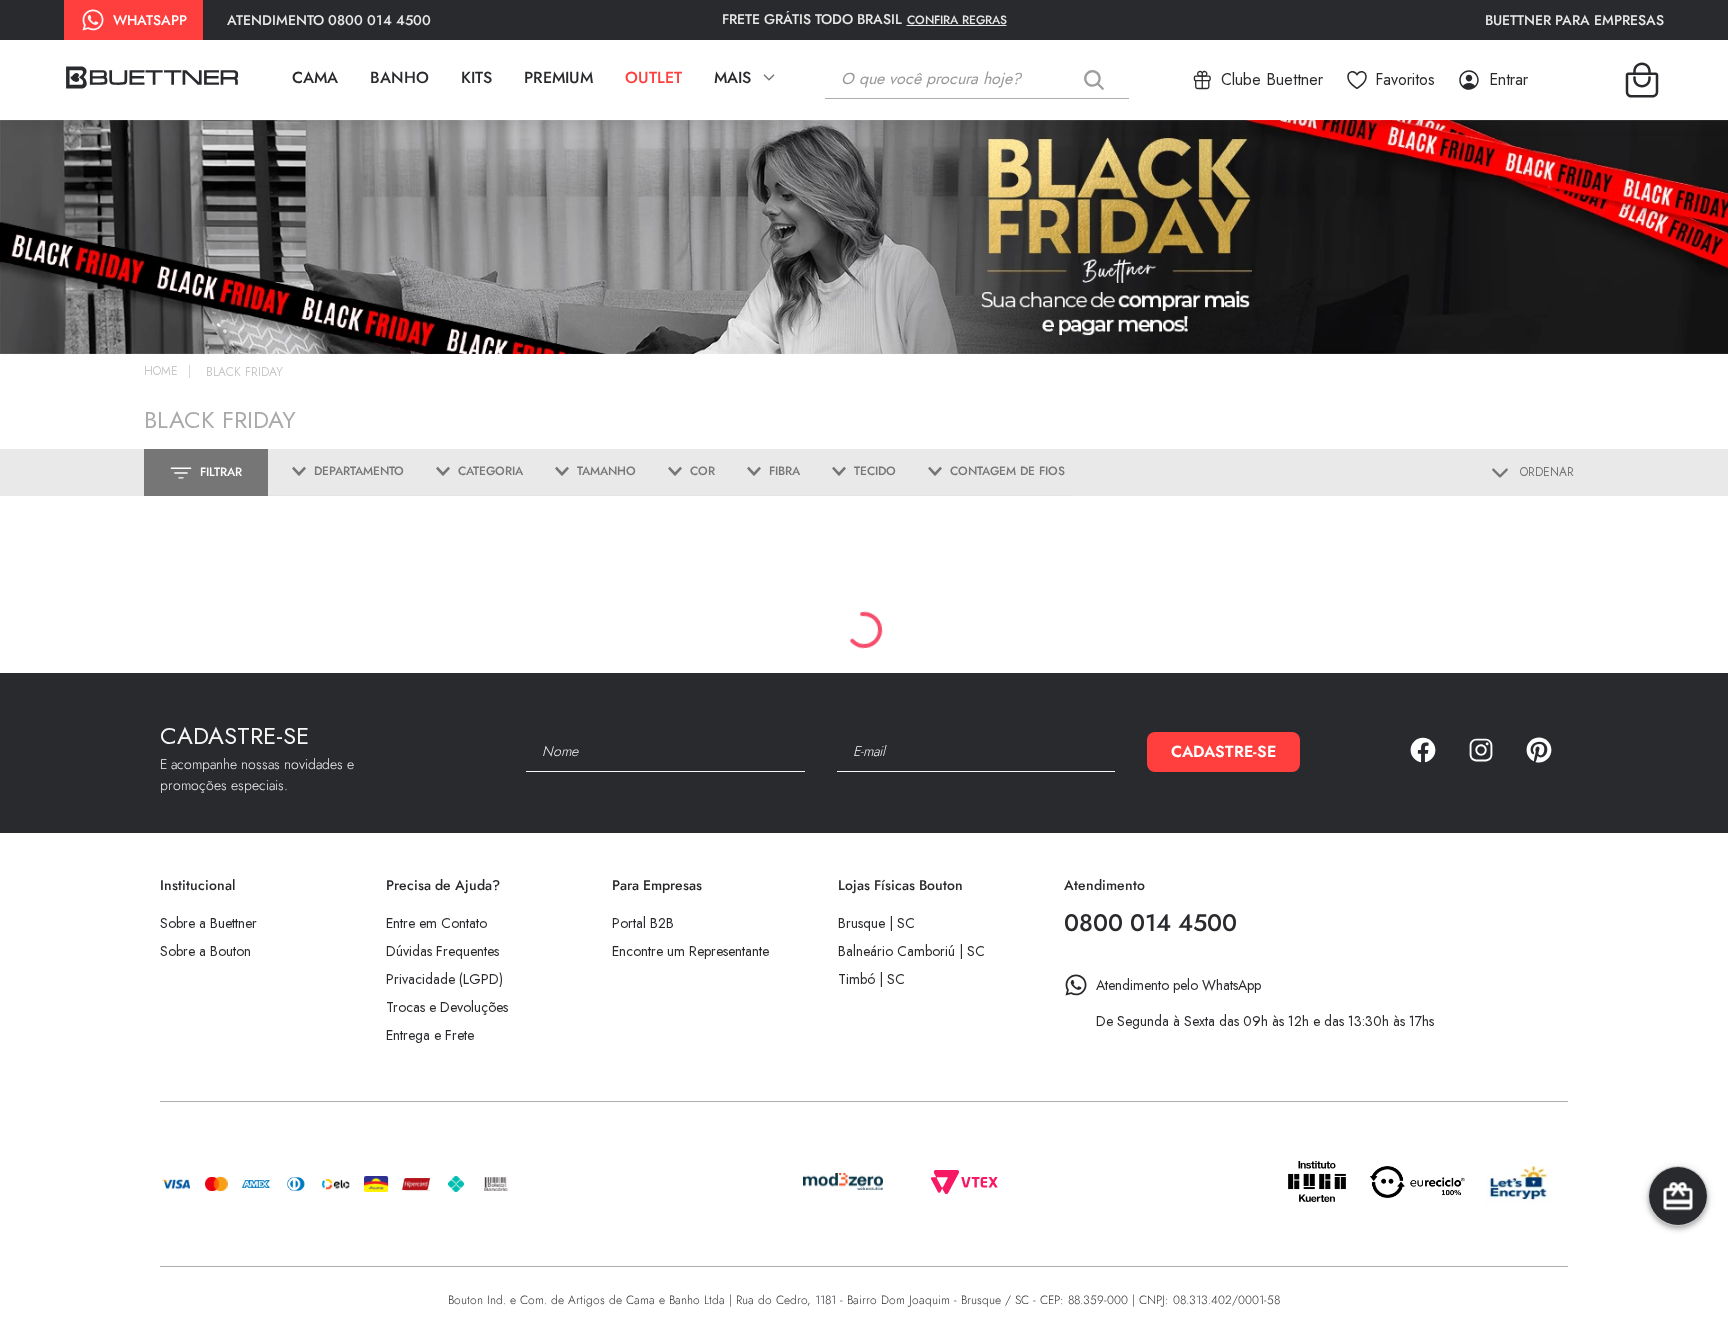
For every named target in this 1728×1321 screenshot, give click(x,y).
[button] (340, 472)
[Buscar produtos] (1098, 79)
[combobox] (992, 80)
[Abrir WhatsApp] (1678, 1270)
